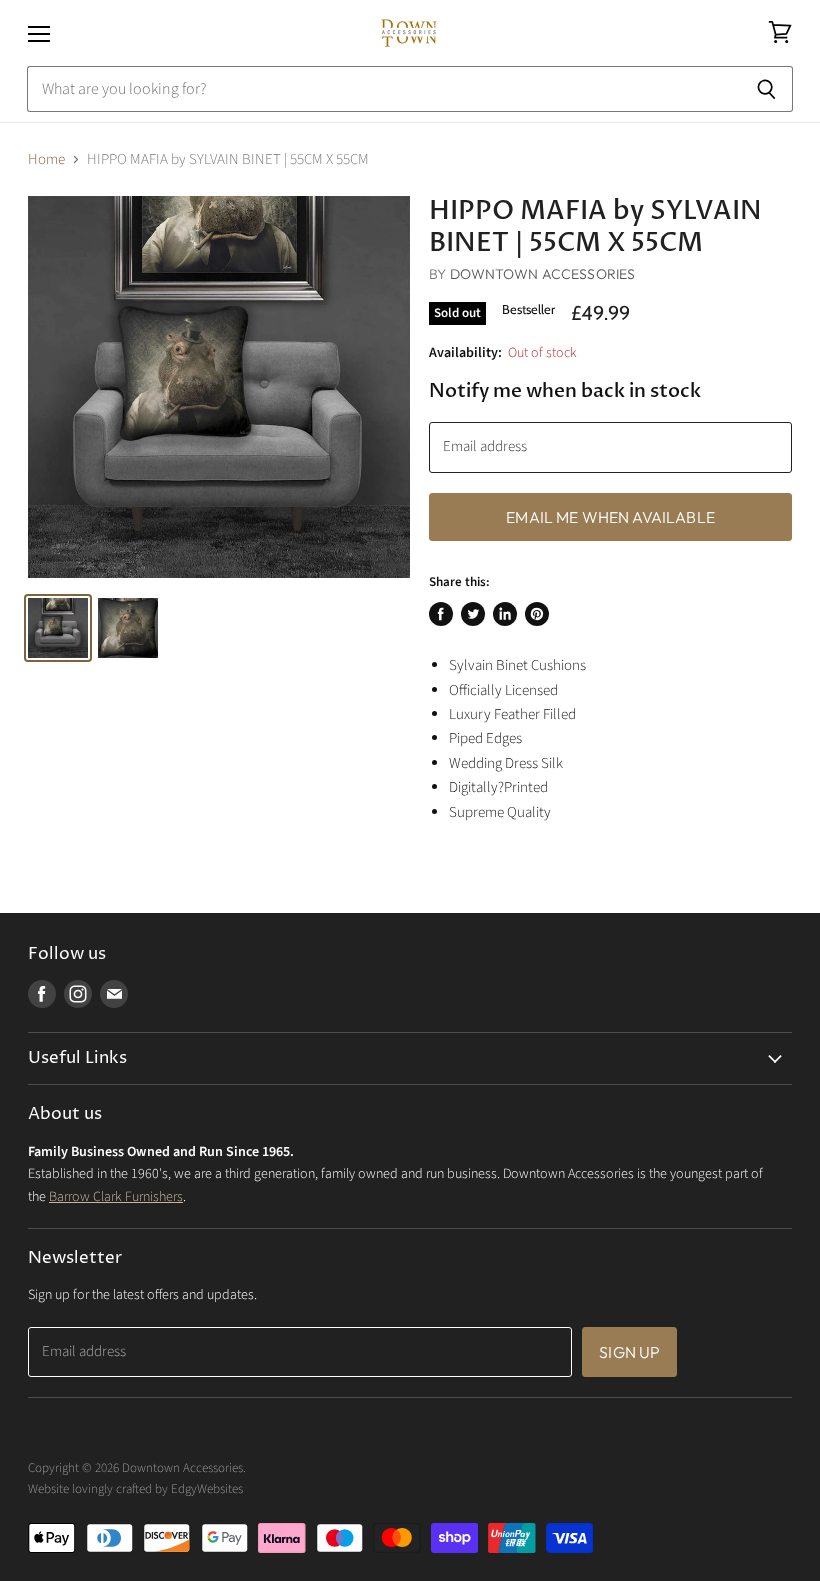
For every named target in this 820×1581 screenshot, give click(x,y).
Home (46, 159)
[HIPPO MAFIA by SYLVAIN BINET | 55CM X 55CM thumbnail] (58, 628)
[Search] (766, 89)
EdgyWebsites (207, 1489)
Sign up (629, 1352)
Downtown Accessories (543, 274)
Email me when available (610, 517)
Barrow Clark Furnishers (116, 1197)
